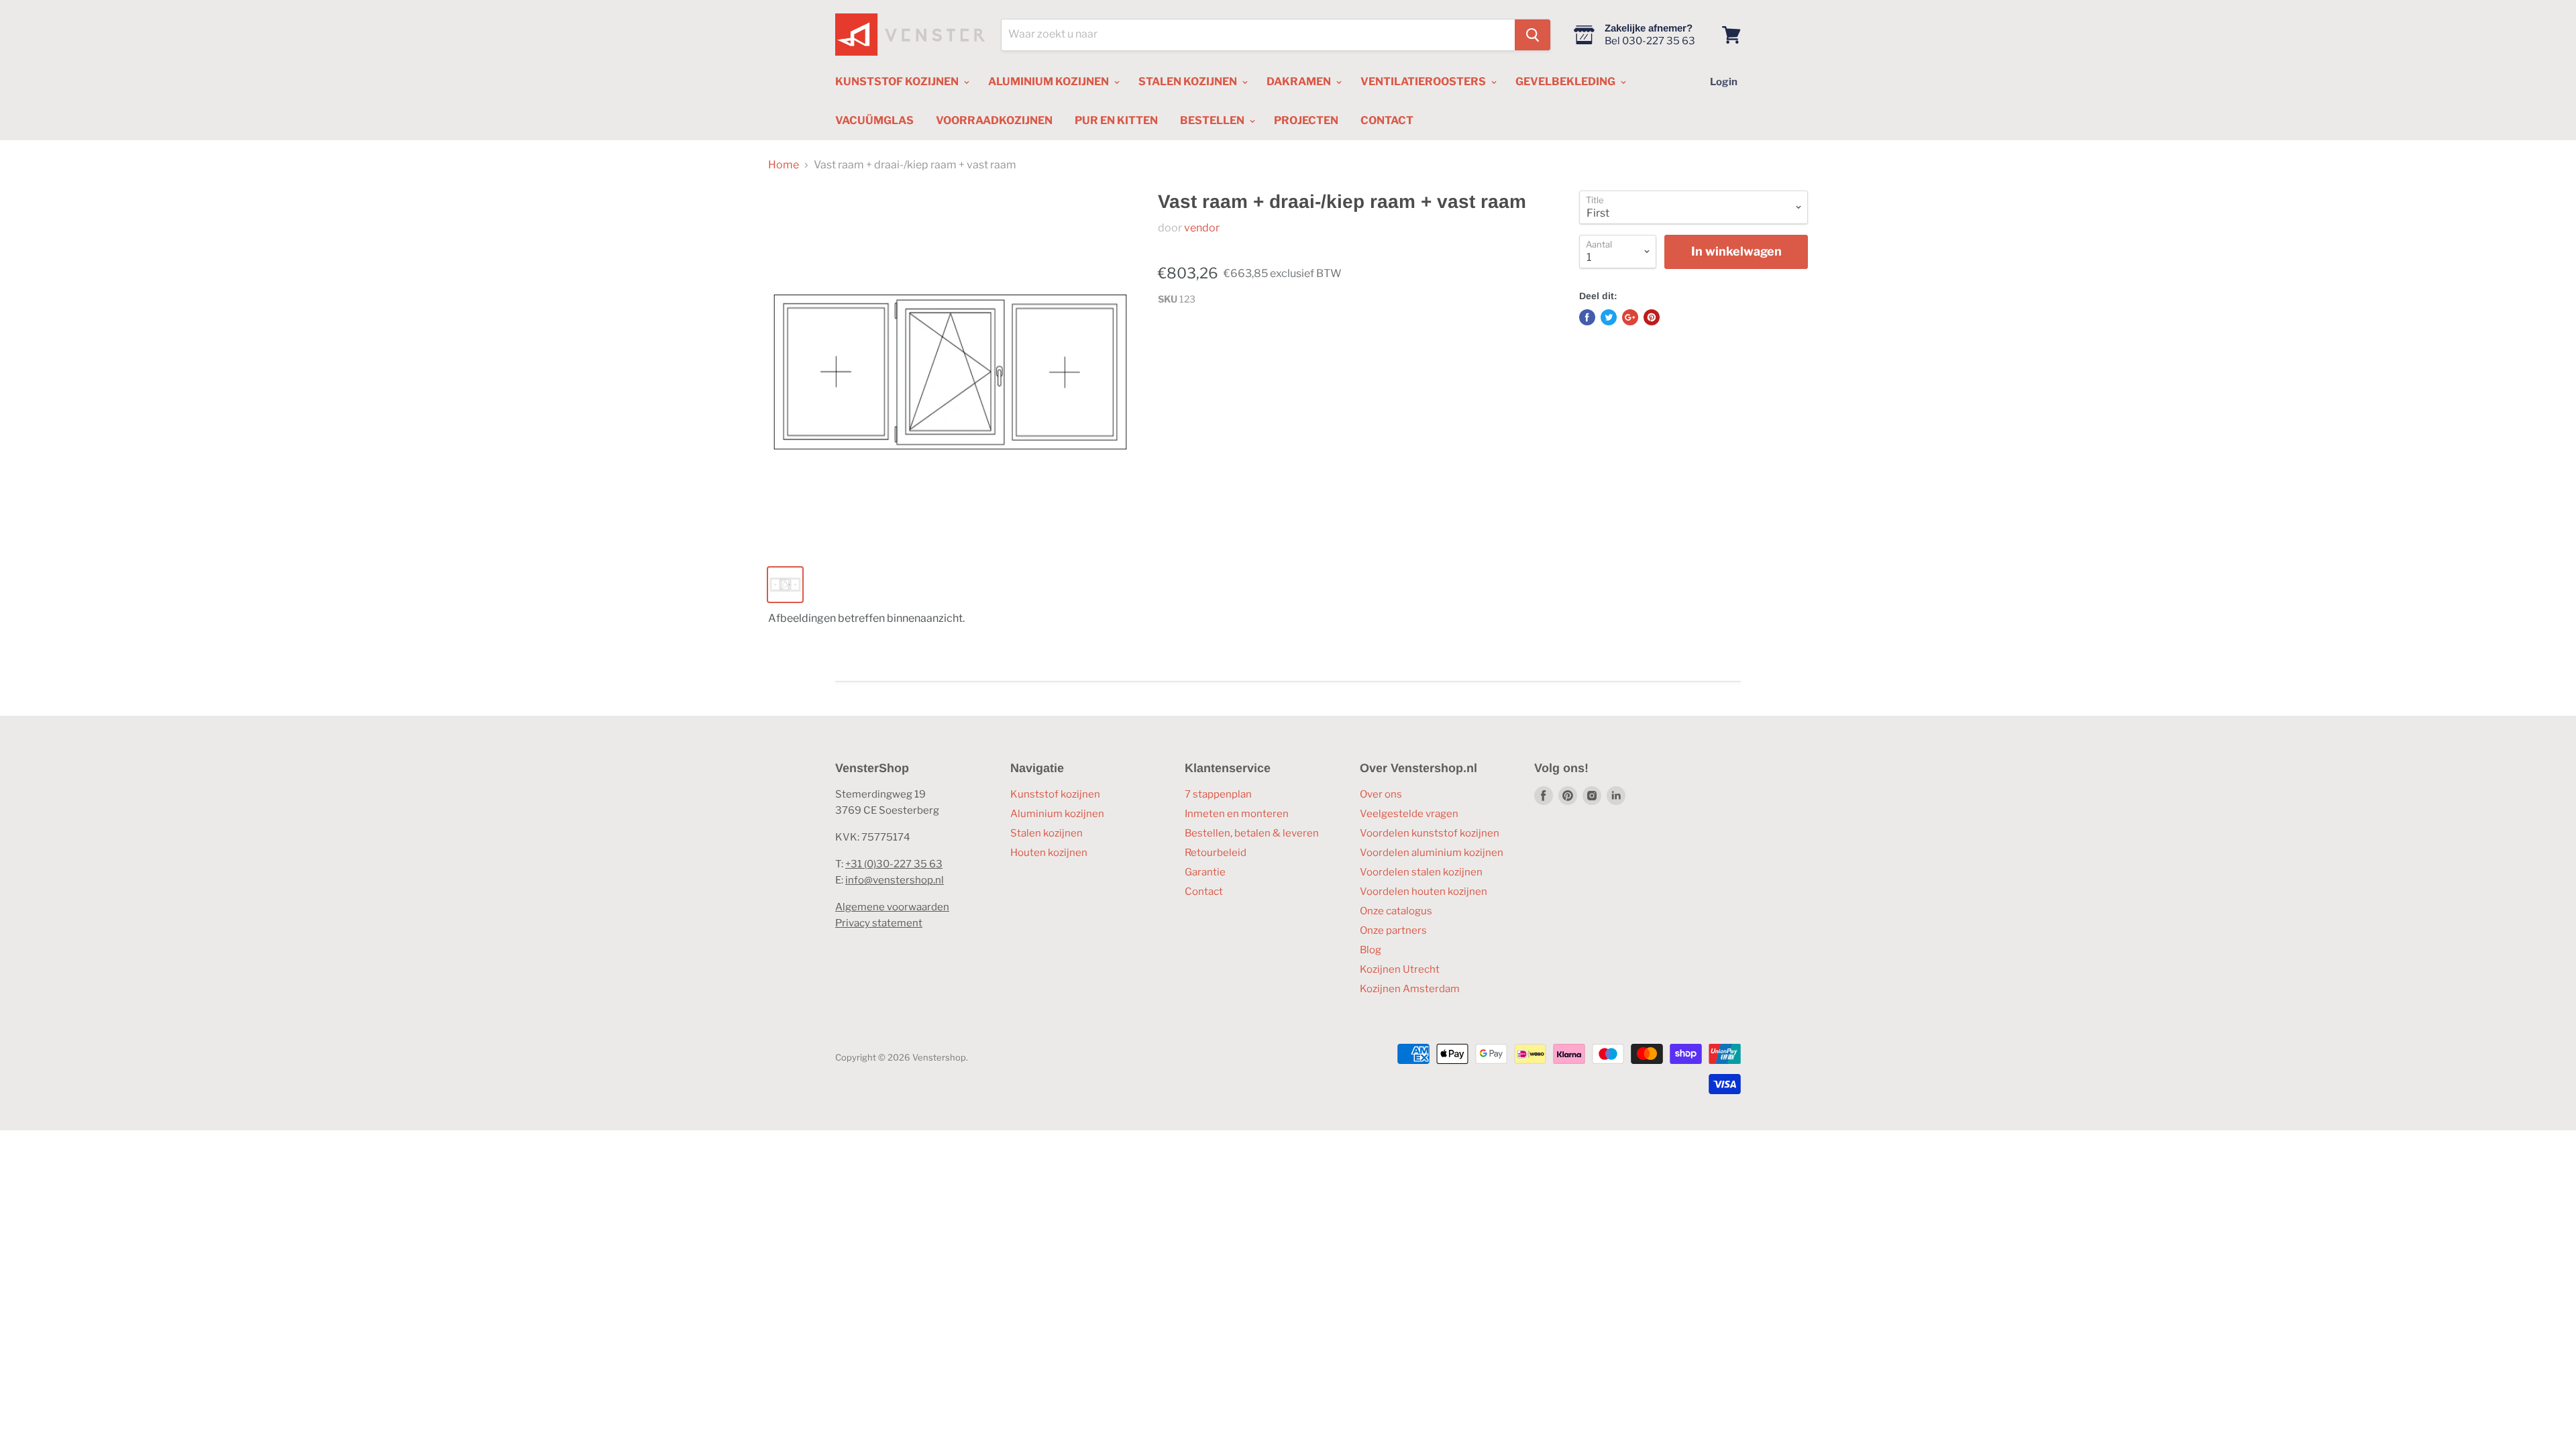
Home (784, 165)
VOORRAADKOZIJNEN (994, 120)
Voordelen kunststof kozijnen (1430, 833)
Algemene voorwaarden (892, 907)
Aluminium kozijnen (1057, 814)
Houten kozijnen (1049, 853)
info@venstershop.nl (895, 880)
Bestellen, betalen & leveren (1252, 833)
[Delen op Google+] (1630, 317)
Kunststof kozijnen (1055, 794)
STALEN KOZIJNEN (1189, 82)
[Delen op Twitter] (1609, 317)
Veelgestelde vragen (1409, 814)
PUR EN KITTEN (1116, 120)
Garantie (1205, 872)
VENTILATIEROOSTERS (1424, 82)
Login (1724, 82)
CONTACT (1387, 120)
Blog (1371, 950)
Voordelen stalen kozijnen (1421, 872)
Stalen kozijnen (1046, 833)
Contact (1204, 892)
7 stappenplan (1218, 794)
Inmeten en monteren (1237, 814)
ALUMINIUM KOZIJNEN (1050, 82)
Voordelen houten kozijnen (1424, 892)
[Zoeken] (1533, 35)
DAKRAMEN (1300, 82)
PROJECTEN (1306, 120)
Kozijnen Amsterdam (1410, 989)
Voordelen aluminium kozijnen (1432, 853)
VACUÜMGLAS (874, 120)
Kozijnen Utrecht (1400, 969)
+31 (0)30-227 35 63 (894, 864)
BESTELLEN (1213, 120)
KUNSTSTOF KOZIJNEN (898, 82)
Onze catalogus (1396, 911)
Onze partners (1393, 930)
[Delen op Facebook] (1587, 317)
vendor (1202, 228)
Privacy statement (879, 923)
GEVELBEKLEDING (1566, 82)
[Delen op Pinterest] (1652, 317)
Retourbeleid (1216, 853)
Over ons (1381, 794)
